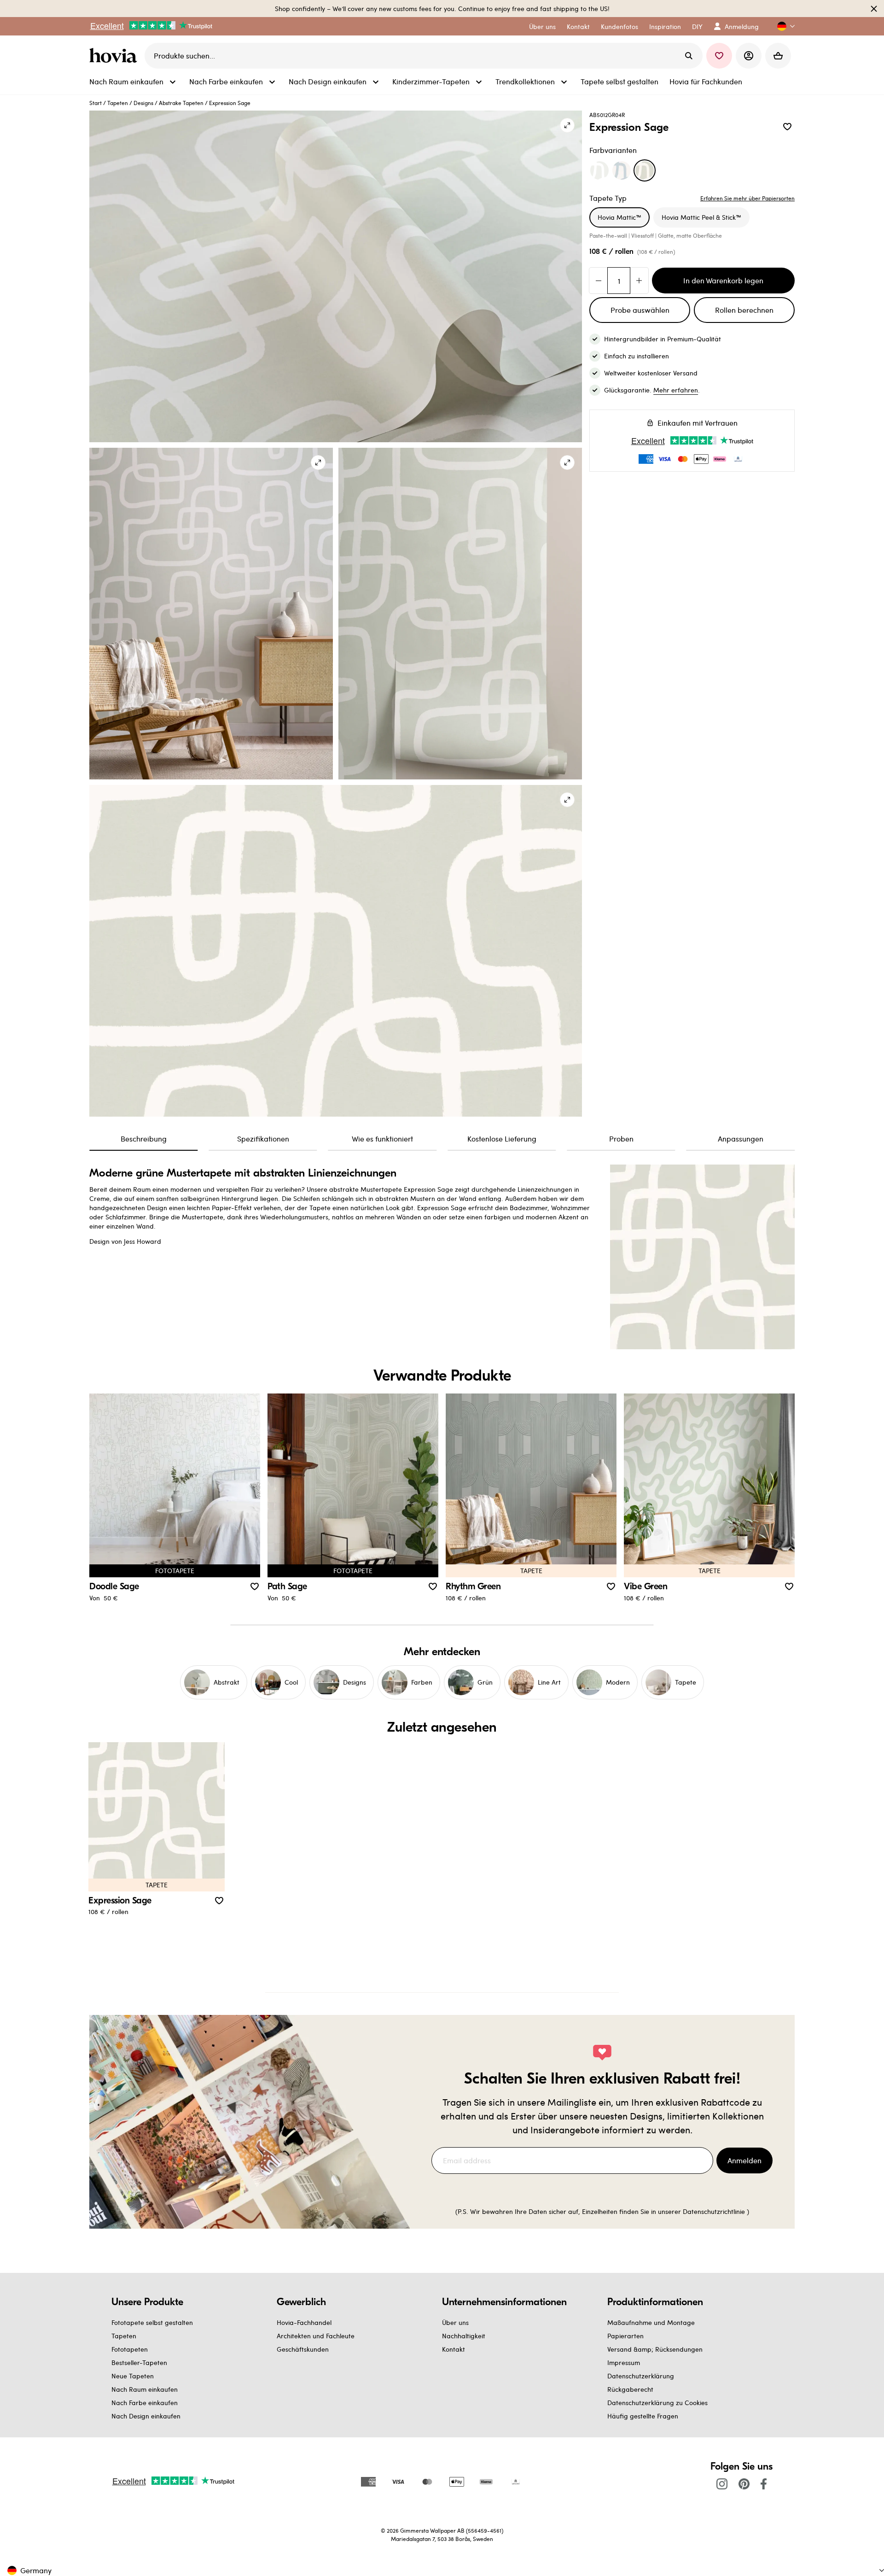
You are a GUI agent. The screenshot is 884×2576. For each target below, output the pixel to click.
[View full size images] (567, 125)
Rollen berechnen (744, 310)
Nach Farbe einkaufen (145, 2403)
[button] (782, 26)
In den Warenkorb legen (723, 280)
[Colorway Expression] (599, 170)
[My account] (749, 56)
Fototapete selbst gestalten (152, 2322)
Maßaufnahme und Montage (651, 2322)
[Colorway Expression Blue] (622, 170)
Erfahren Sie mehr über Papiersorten (747, 198)
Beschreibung (144, 1139)
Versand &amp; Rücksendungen (655, 2349)
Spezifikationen (263, 1139)
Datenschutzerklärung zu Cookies (657, 2403)
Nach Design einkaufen (146, 2416)
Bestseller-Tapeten (139, 2362)
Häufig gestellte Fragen (643, 2416)
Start (96, 103)
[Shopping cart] (778, 56)
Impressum (624, 2362)
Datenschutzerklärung (641, 2376)
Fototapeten (130, 2349)
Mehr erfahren (676, 390)
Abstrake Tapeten (181, 103)
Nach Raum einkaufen (145, 2389)
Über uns (455, 2322)
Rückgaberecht (630, 2389)
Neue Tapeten (133, 2376)
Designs (143, 103)
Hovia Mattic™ (619, 217)
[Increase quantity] (639, 281)
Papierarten (625, 2336)
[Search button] (689, 56)
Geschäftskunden (303, 2349)
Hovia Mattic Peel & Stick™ (701, 217)
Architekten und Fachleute (316, 2336)
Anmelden (744, 2160)
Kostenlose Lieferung (502, 1139)
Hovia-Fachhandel (304, 2322)
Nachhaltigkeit (464, 2336)
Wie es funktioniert (382, 1139)
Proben (621, 1139)
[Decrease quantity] (599, 281)
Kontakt (454, 2349)
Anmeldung (742, 26)
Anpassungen (741, 1139)
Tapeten (118, 103)
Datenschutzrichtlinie (714, 2211)
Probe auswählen (640, 310)
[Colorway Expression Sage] (645, 170)
